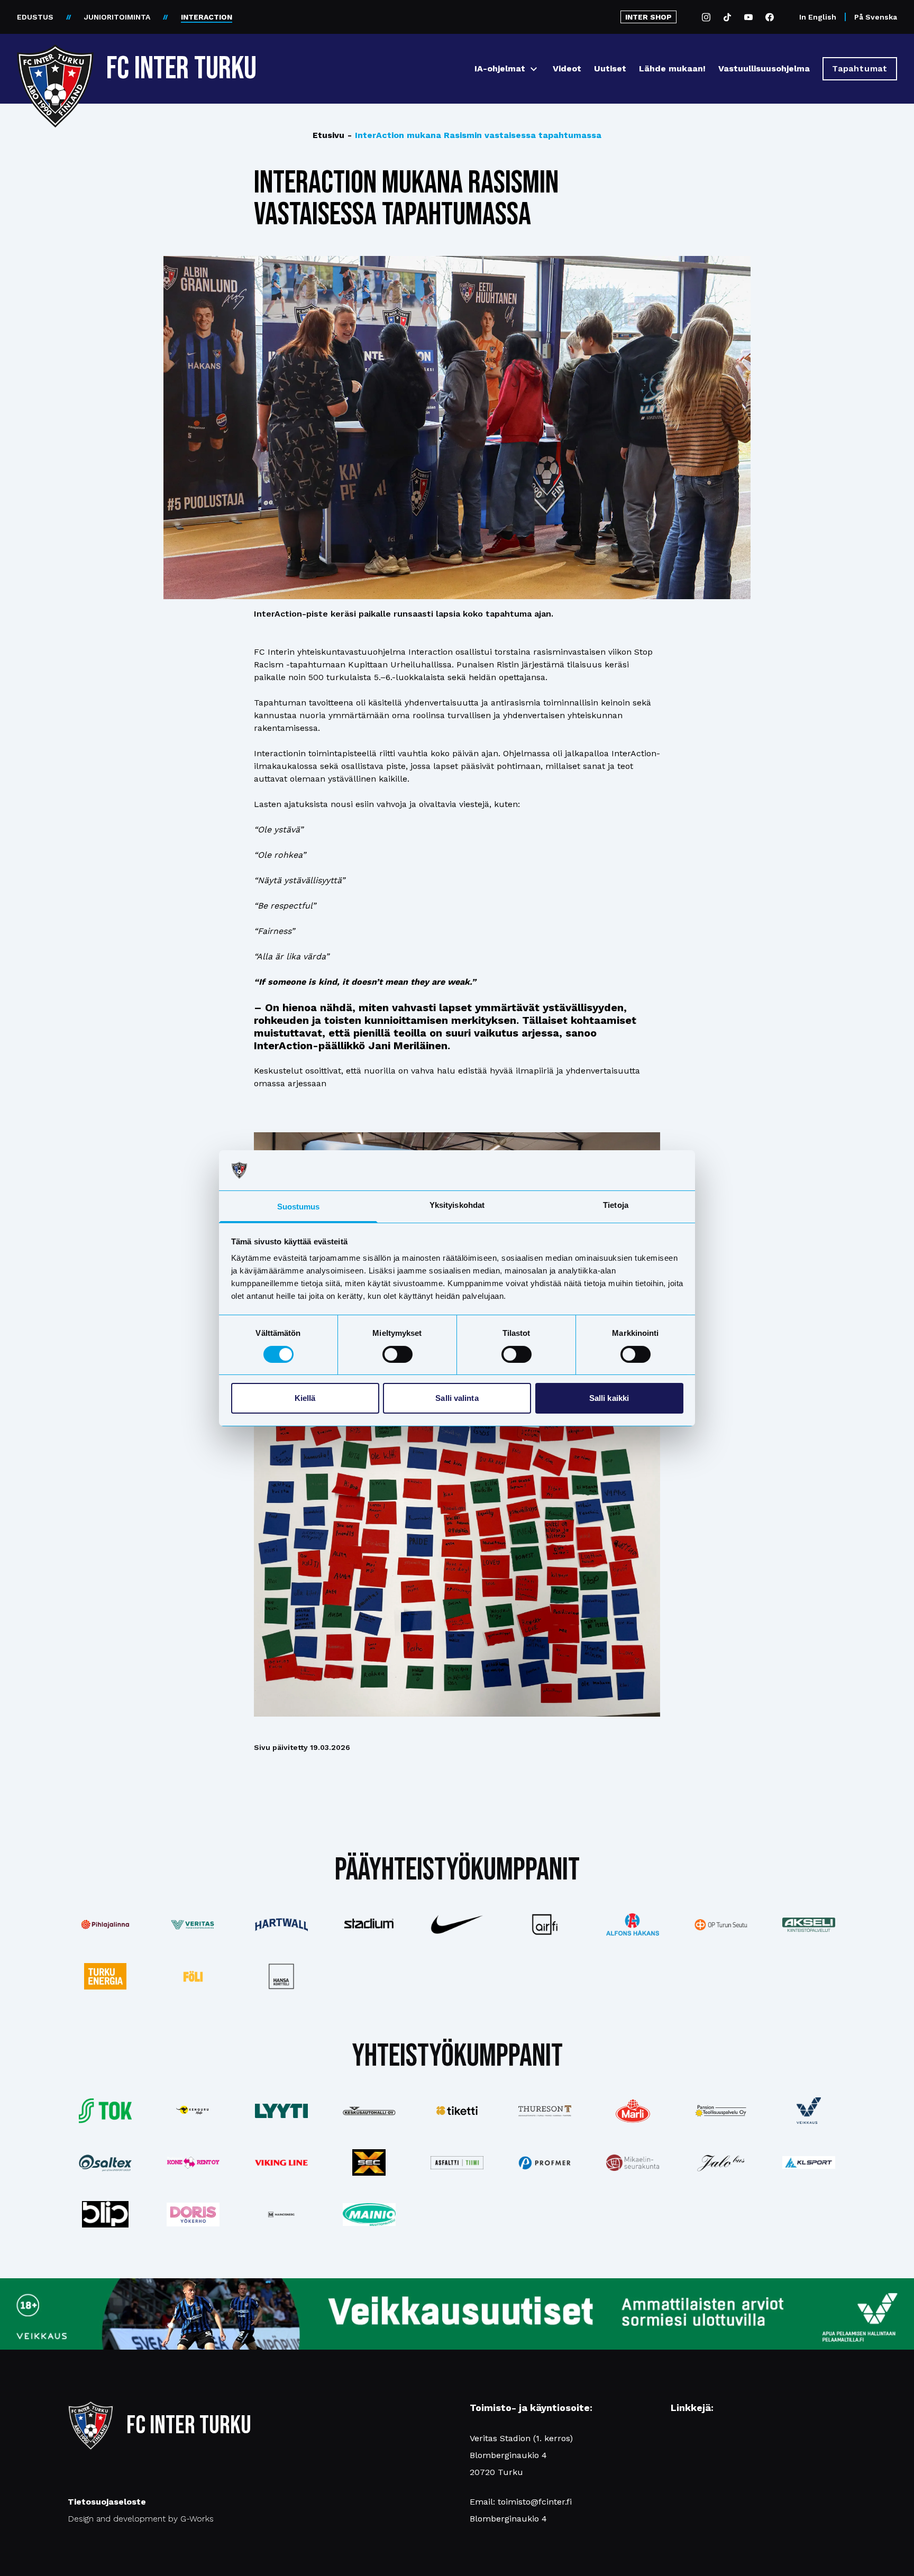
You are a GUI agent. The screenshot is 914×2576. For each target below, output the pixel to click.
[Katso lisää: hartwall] (281, 1925)
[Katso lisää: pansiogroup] (721, 2111)
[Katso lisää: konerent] (193, 2163)
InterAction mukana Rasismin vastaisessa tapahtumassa (474, 135)
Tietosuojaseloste (107, 2502)
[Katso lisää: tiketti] (457, 2111)
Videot (567, 68)
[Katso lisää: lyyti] (281, 2111)
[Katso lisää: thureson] (545, 2111)
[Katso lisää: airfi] (545, 1924)
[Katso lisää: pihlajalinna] (105, 1924)
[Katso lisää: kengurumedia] (193, 2111)
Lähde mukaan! (672, 68)
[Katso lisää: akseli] (809, 1925)
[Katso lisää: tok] (105, 2111)
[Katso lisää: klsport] (809, 2162)
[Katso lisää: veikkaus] (809, 2111)
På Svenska (876, 17)
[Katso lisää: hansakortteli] (281, 1976)
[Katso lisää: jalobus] (721, 2163)
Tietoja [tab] (616, 1205)
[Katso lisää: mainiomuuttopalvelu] (369, 2215)
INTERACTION (207, 17)
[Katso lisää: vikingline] (281, 2163)
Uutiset (610, 68)
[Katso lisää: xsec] (369, 2162)
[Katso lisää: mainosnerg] (281, 2214)
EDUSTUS (35, 17)
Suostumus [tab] (299, 1207)
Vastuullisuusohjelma (764, 68)
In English (818, 17)
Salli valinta (457, 1398)
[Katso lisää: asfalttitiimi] (457, 2163)
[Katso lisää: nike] (457, 1924)
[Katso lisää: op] (721, 1925)
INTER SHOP (648, 17)
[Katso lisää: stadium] (369, 1924)
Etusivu (328, 135)
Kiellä (305, 1398)
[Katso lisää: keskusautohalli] (369, 2111)
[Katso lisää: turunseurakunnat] (633, 2163)
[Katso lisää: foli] (193, 1976)
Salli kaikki (609, 1398)
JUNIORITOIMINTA (117, 17)
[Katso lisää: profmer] (545, 2163)
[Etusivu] (55, 65)
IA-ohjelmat (500, 68)
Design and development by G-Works (141, 2519)
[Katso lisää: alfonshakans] (633, 1924)
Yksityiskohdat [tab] (457, 1205)
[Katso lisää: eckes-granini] (633, 2111)
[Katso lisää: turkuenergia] (105, 1976)
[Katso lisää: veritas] (193, 1925)
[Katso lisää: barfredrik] (193, 2215)
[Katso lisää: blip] (105, 2214)
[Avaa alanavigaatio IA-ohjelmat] (534, 69)
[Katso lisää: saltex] (105, 2163)
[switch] (397, 1354)
